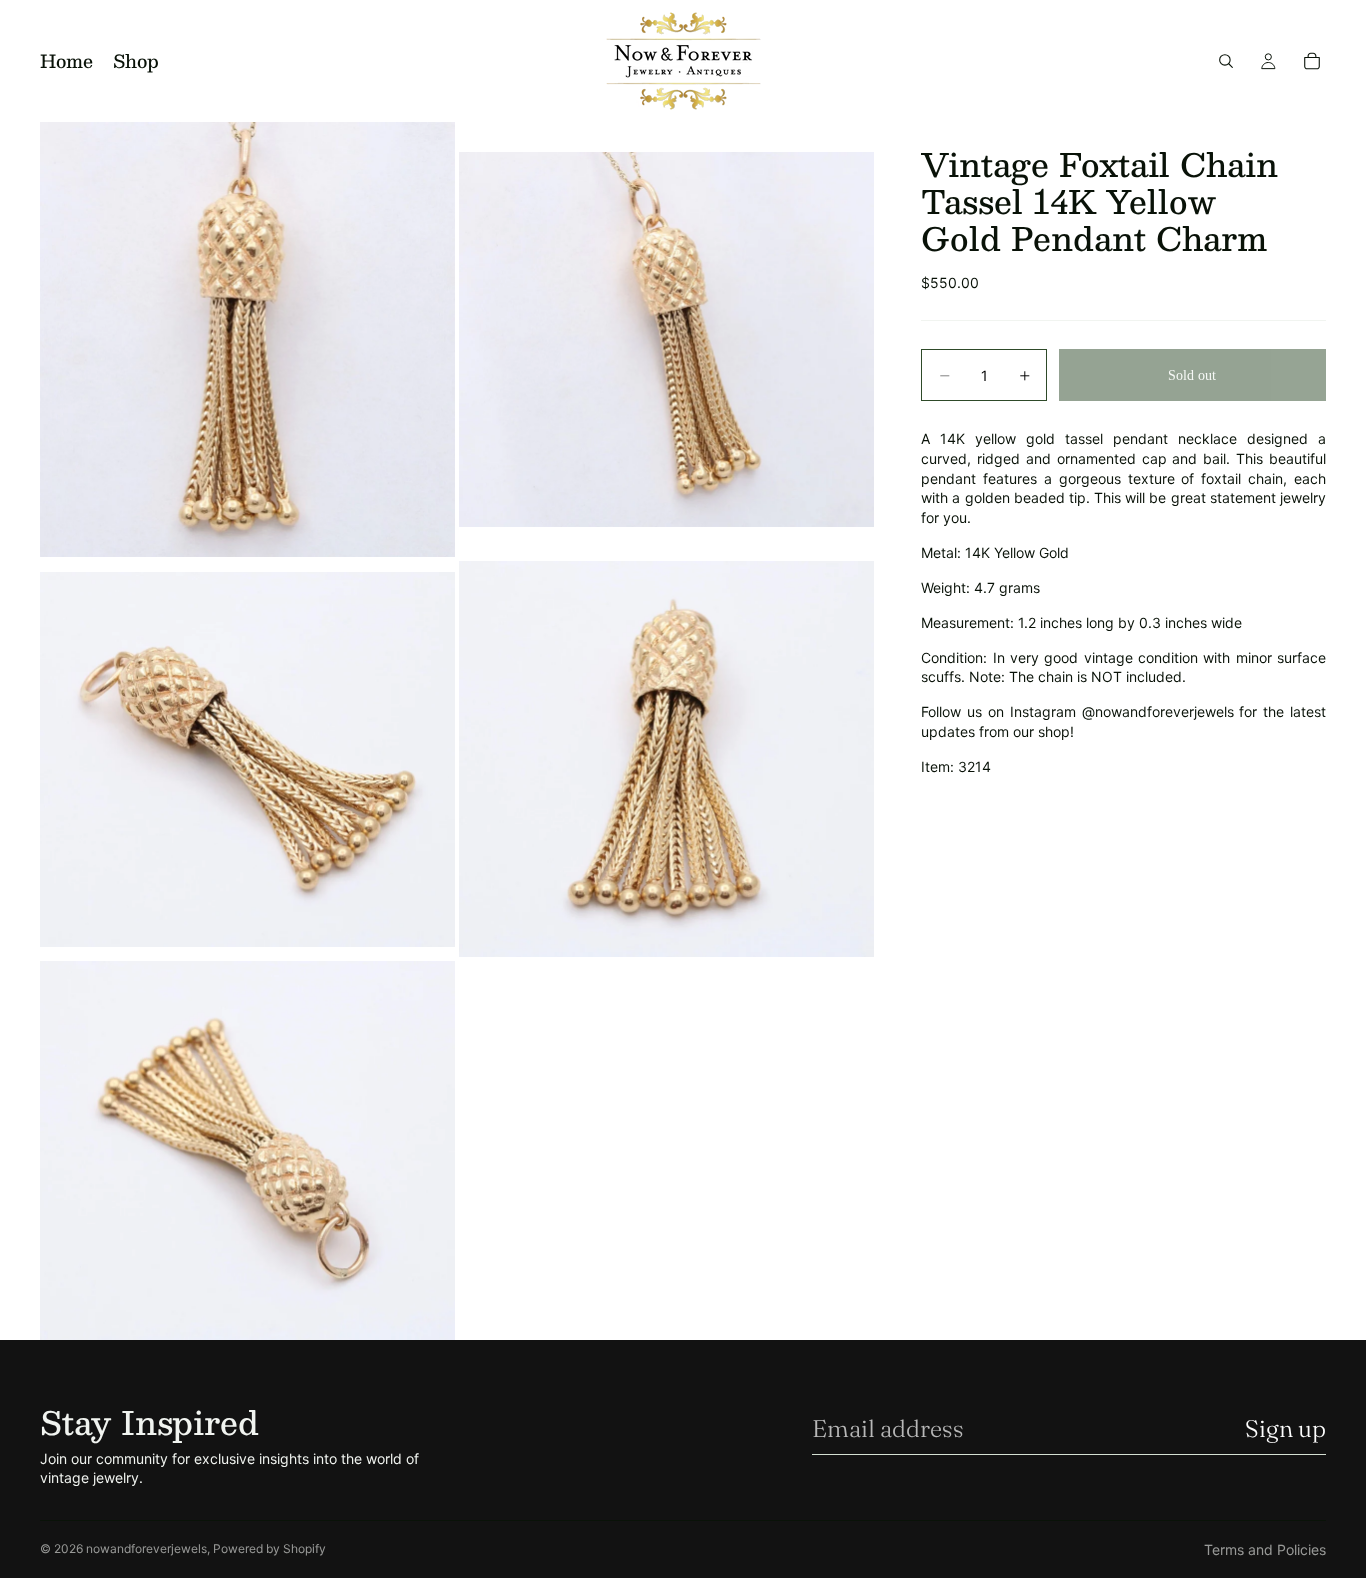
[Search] (1226, 61)
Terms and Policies (1265, 1549)
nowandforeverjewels (146, 1548)
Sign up (1285, 1428)
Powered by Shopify (269, 1548)
